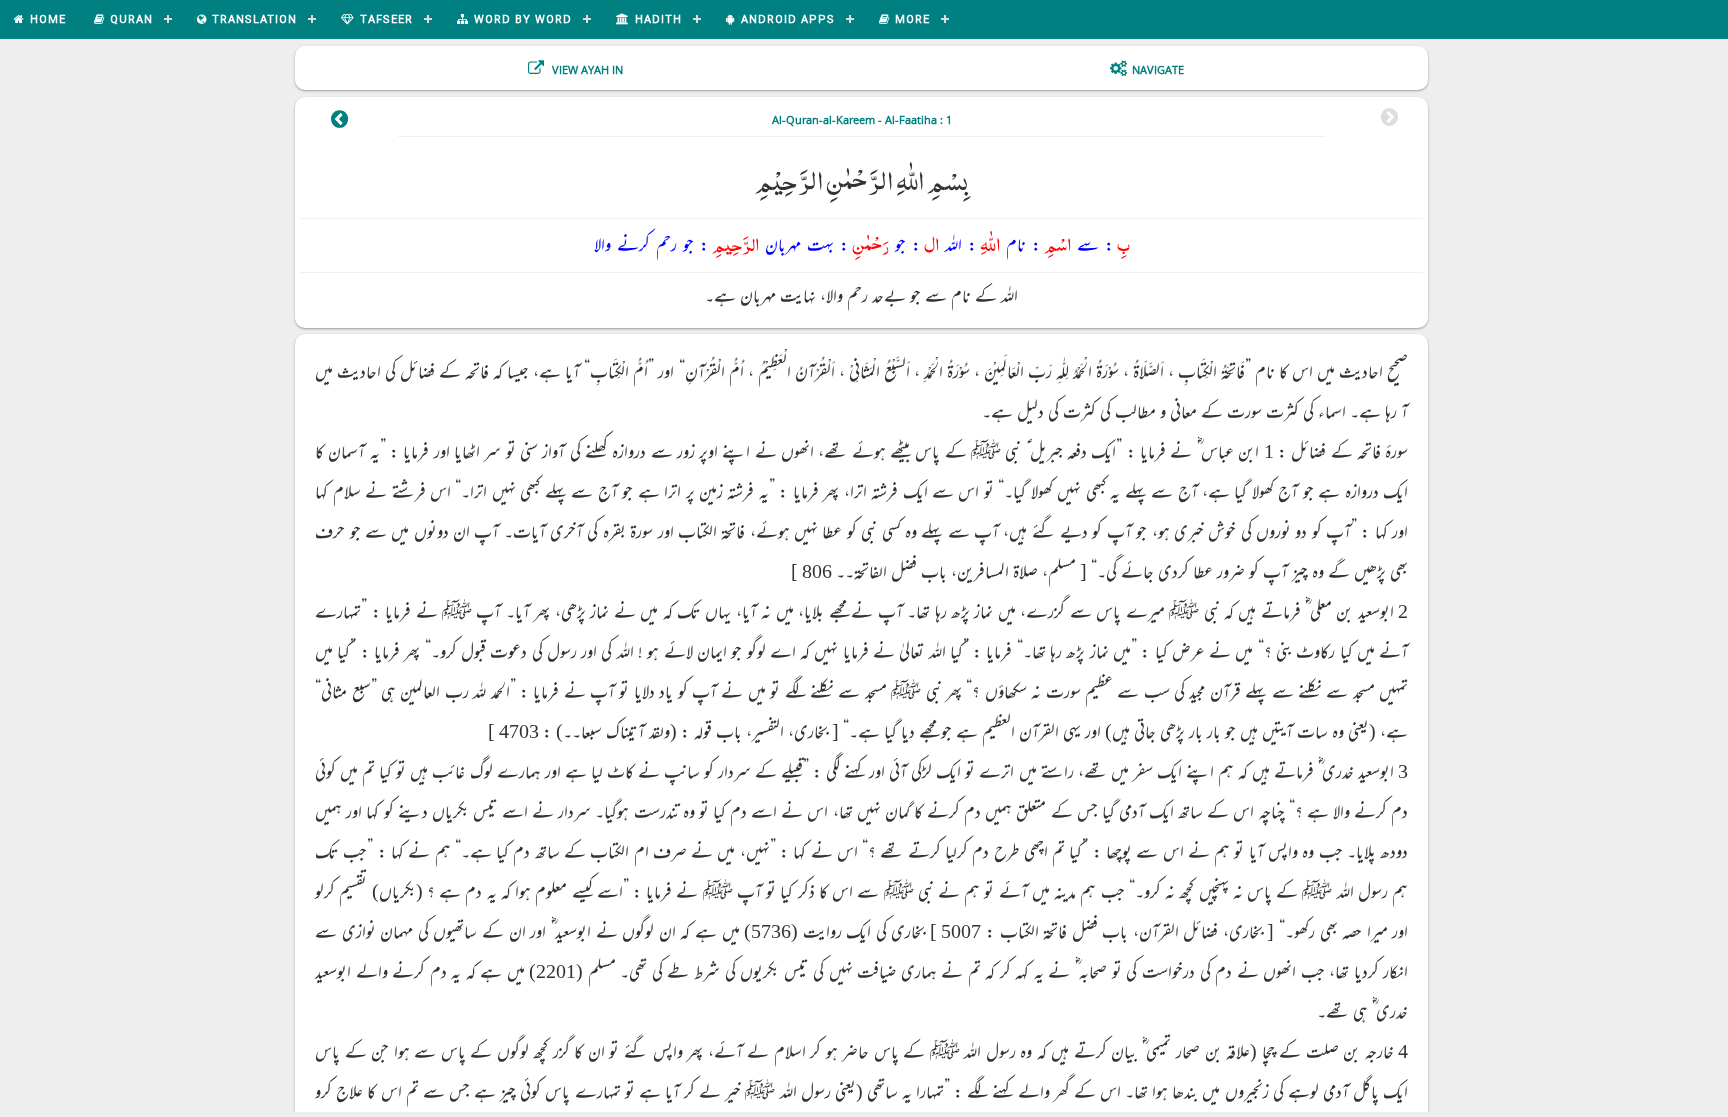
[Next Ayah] (339, 122)
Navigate (1158, 69)
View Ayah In (586, 69)
